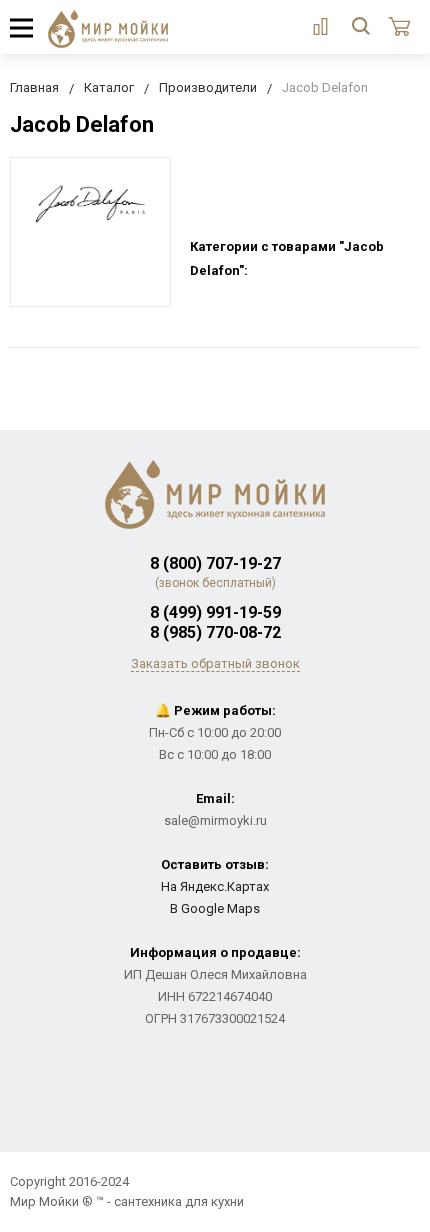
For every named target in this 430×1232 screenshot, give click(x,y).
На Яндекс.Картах (215, 886)
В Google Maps (215, 908)
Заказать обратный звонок (215, 663)
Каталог (109, 87)
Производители (208, 87)
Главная (34, 87)
